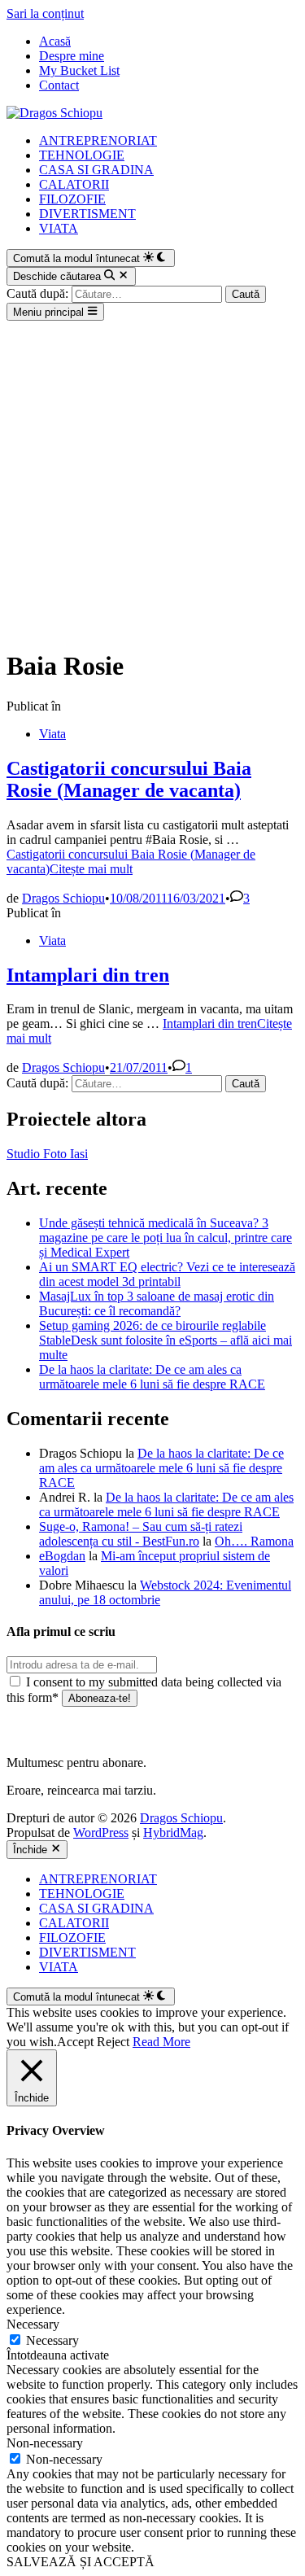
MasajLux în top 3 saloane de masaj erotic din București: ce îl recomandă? (157, 1303)
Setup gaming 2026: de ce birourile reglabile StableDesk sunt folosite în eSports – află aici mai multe (166, 1340)
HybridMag (173, 1833)
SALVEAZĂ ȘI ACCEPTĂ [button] (81, 2562)
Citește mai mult (131, 862)
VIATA (59, 228)
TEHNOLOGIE (82, 155)
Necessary (52, 2340)
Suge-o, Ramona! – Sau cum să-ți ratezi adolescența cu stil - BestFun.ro (141, 1534)
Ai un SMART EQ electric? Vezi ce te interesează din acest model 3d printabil (167, 1274)
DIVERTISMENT (87, 214)
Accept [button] (75, 2042)
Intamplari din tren (88, 975)
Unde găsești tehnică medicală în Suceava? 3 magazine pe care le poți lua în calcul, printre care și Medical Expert (166, 1238)
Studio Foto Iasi (47, 1154)
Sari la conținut (45, 13)
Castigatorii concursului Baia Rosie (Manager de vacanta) (129, 779)
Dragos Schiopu (63, 898)
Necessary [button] (33, 2324)
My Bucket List (79, 70)
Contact (59, 85)
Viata (52, 734)
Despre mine (72, 56)
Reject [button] (113, 2042)
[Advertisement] (152, 481)
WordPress (101, 1833)
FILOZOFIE (72, 199)
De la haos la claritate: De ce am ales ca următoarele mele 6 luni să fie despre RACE (152, 1377)
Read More (161, 2042)
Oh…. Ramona (254, 1541)
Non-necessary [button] (45, 2443)
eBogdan (62, 1556)
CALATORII (74, 184)
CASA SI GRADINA (96, 170)
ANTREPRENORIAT (98, 140)
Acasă (55, 41)
